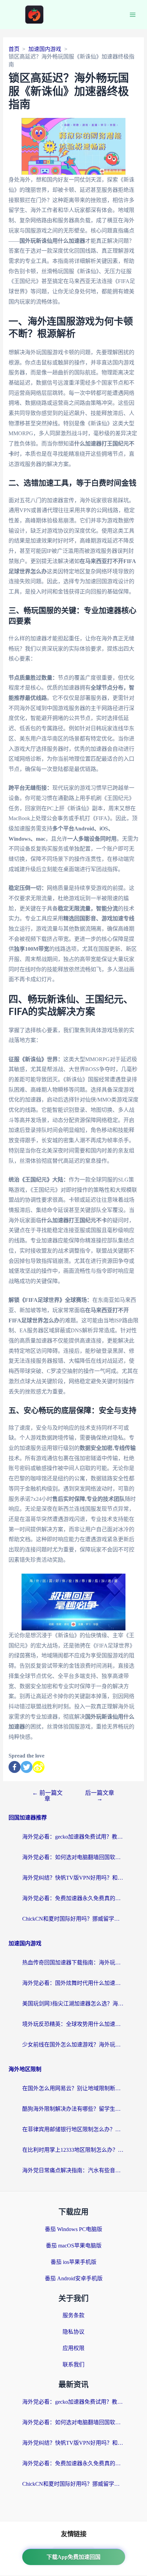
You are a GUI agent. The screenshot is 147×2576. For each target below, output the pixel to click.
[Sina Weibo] (38, 1767)
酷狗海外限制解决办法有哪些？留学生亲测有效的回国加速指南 (73, 2109)
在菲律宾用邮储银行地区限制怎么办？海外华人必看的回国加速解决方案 (73, 2129)
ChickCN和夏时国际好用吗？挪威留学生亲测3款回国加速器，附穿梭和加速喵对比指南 (73, 1919)
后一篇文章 (100, 1796)
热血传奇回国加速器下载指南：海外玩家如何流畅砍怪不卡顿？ (73, 1963)
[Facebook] (15, 1767)
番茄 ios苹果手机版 (73, 2262)
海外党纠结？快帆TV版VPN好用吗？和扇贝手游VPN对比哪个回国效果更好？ (73, 1878)
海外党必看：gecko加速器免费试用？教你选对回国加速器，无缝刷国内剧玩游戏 (73, 1837)
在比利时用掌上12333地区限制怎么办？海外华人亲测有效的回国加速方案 (73, 2150)
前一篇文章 (47, 1796)
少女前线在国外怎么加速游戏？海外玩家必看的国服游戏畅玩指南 (73, 2045)
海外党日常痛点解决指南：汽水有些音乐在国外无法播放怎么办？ (73, 2170)
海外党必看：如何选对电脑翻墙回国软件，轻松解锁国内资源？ (73, 1857)
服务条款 (73, 2315)
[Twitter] (26, 1767)
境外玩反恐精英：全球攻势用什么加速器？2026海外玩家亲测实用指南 (73, 2024)
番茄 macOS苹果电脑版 (74, 2246)
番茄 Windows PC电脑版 (73, 2229)
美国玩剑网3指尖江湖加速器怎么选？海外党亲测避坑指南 (73, 2004)
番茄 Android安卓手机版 (74, 2278)
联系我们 (73, 2365)
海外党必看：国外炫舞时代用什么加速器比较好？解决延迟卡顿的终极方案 (73, 1983)
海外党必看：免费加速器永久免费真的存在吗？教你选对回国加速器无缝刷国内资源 (73, 1898)
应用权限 (73, 2348)
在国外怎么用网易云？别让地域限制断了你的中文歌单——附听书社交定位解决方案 (73, 2088)
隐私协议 (73, 2332)
